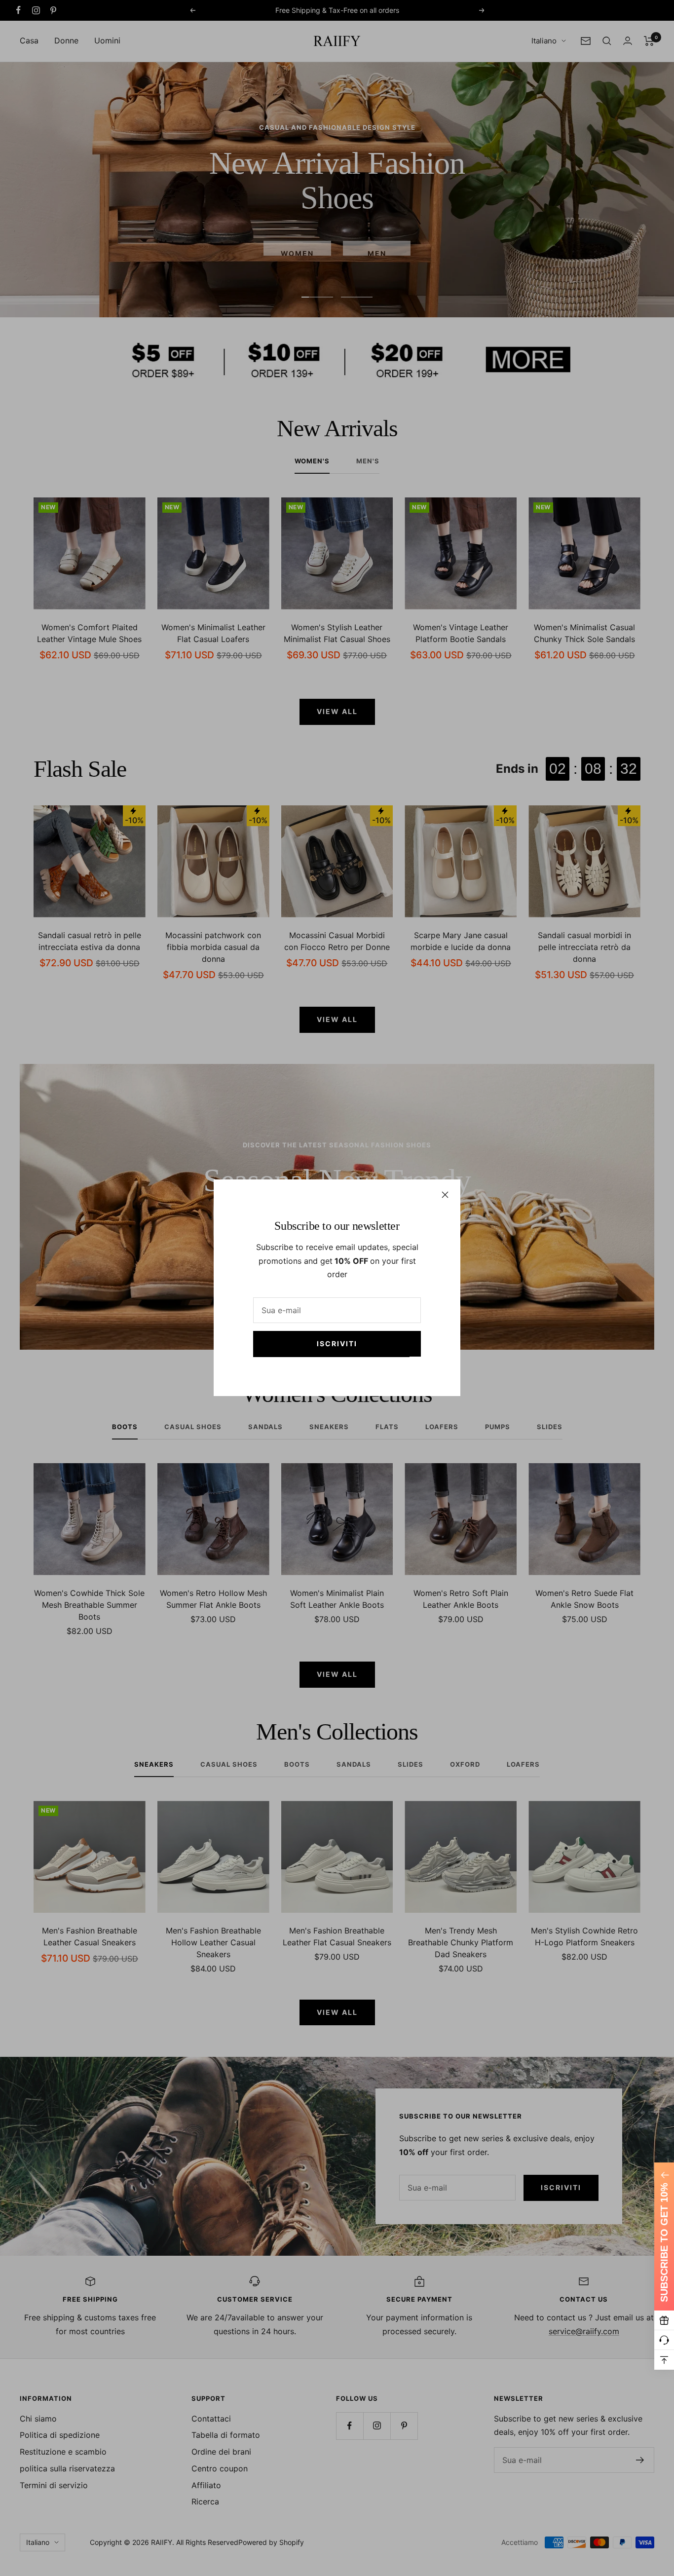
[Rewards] (664, 2320)
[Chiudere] (445, 1195)
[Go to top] (664, 2360)
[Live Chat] (664, 2340)
